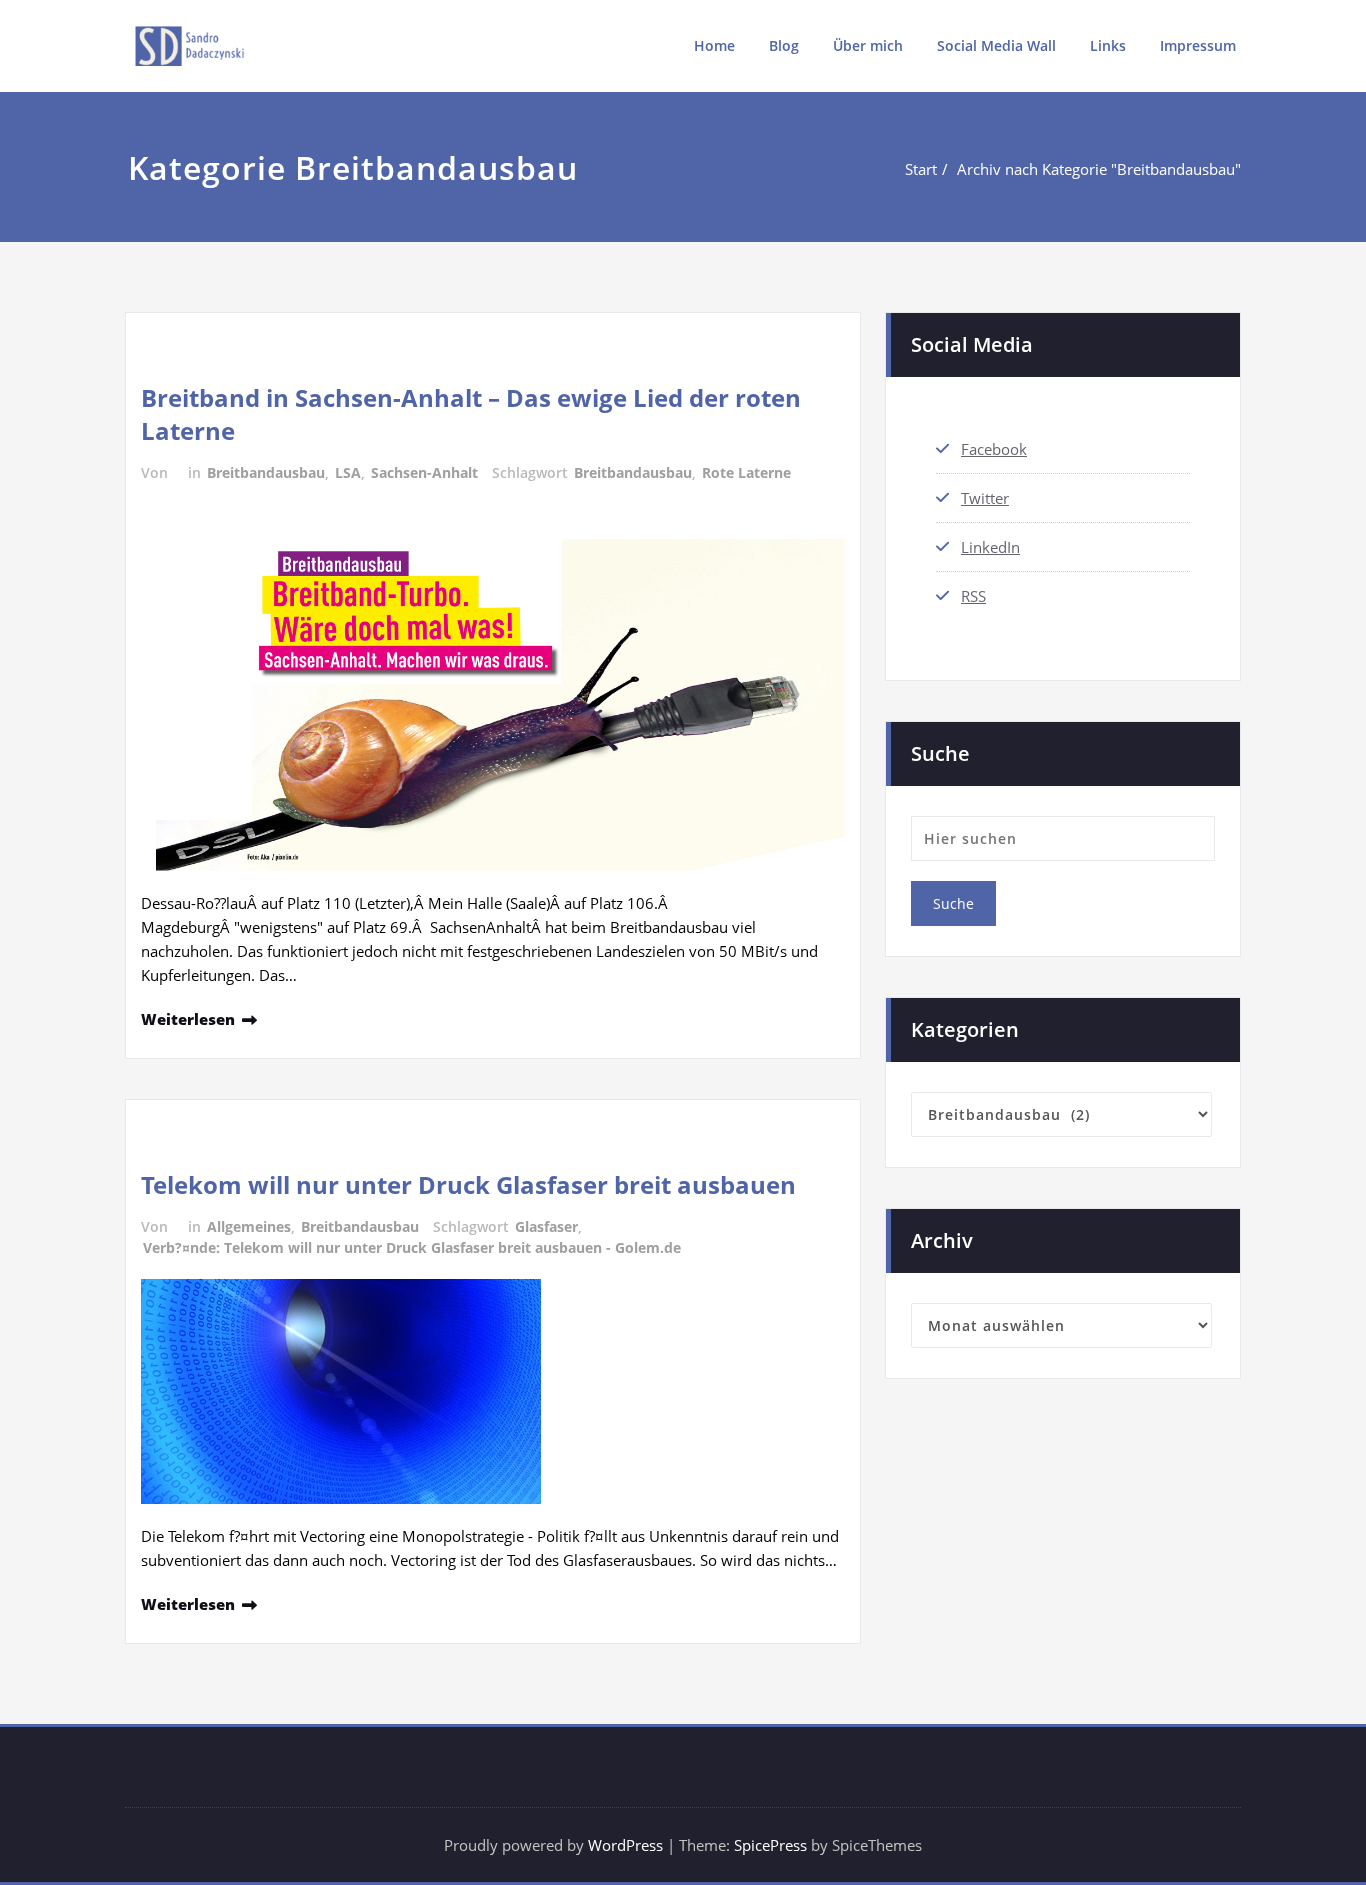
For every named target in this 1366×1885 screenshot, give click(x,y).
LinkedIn (990, 547)
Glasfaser (546, 1226)
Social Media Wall (996, 45)
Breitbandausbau (266, 472)
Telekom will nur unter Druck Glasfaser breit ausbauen (468, 1184)
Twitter (985, 498)
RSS (973, 596)
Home (714, 45)
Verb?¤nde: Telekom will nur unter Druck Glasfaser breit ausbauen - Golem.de (412, 1247)
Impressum (1198, 45)
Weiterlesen (188, 1019)
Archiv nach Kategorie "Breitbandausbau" (1099, 169)
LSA (348, 472)
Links (1108, 45)
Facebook (994, 449)
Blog (784, 45)
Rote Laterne (746, 472)
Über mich (868, 45)
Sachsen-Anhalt (424, 472)
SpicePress (770, 1845)
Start (921, 169)
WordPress (625, 1845)
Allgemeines (249, 1226)
